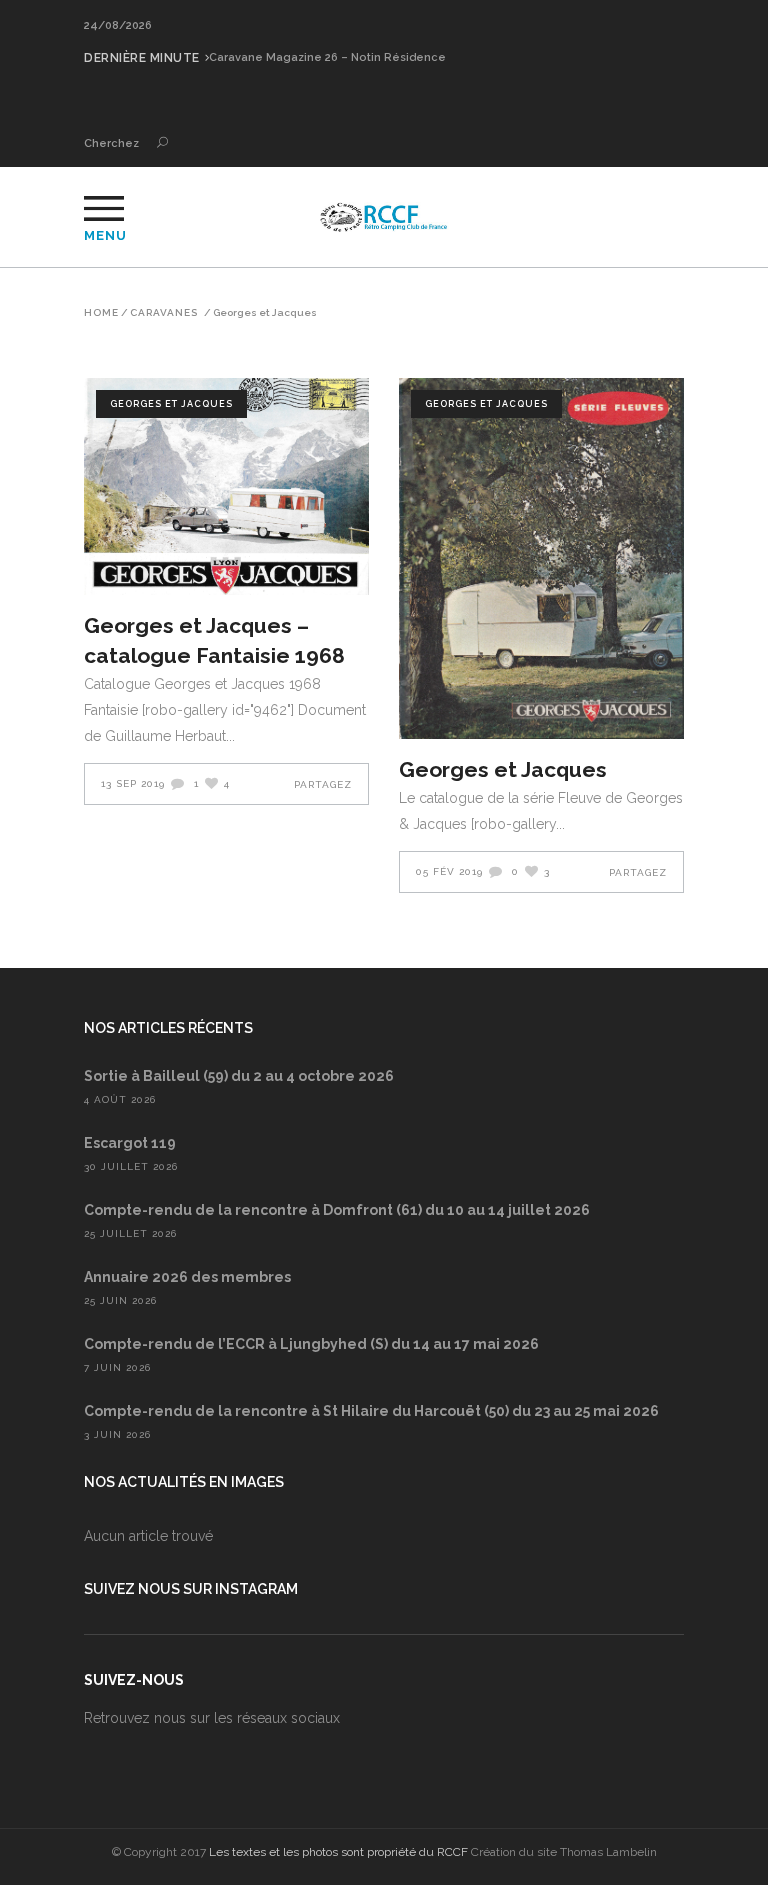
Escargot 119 (130, 1143)
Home (101, 313)
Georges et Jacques (171, 404)
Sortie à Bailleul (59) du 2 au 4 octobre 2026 (239, 1076)
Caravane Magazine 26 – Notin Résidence (327, 57)
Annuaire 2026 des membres (187, 1277)
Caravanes (164, 313)
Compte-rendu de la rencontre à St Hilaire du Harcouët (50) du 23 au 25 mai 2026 (371, 1411)
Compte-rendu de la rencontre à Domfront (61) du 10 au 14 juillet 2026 (337, 1210)
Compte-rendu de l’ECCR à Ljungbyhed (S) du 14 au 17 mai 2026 (311, 1344)
